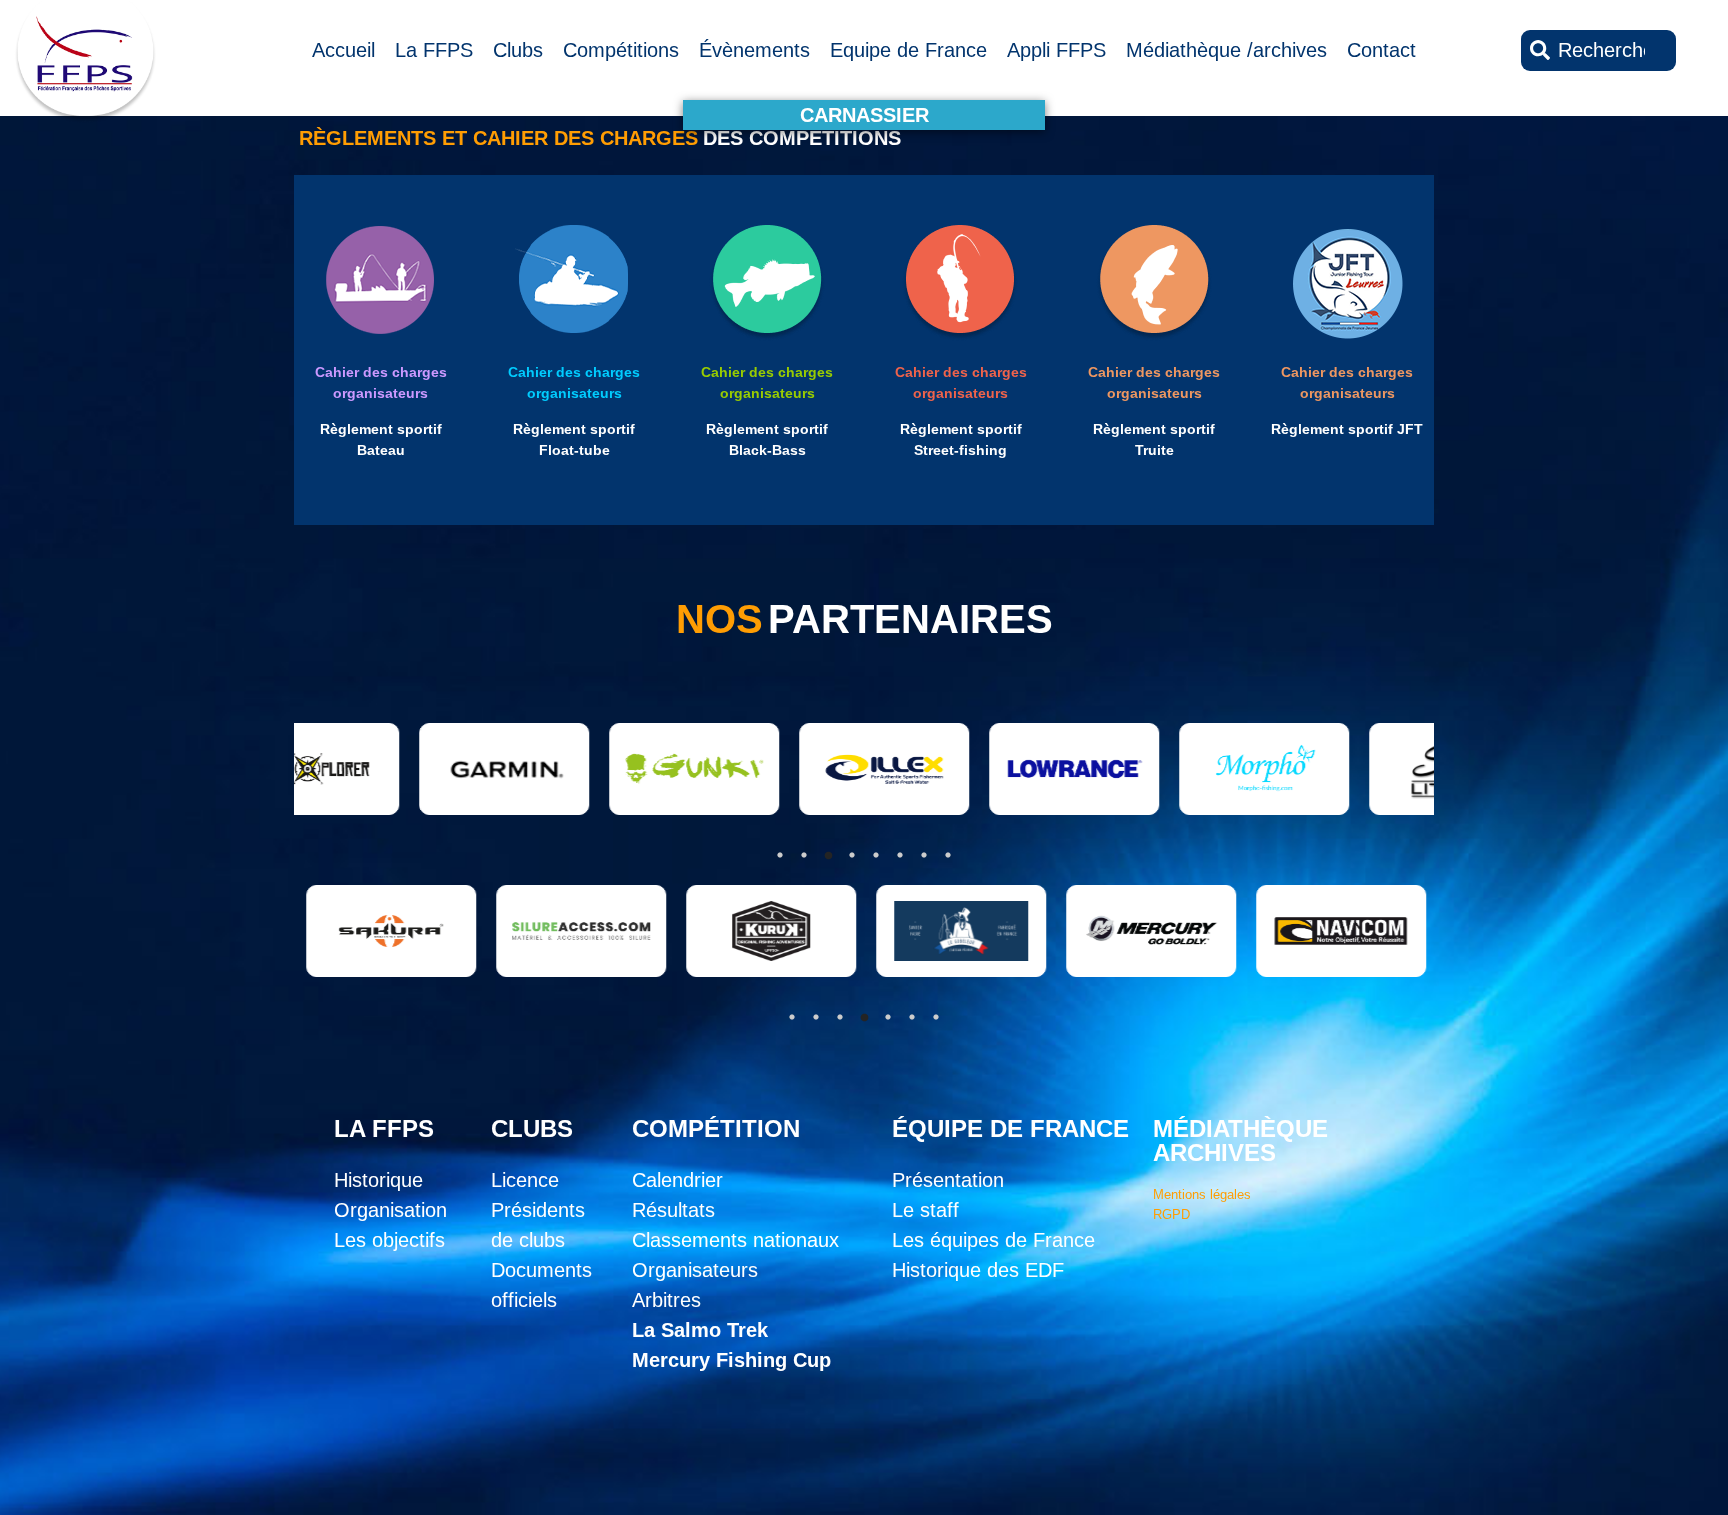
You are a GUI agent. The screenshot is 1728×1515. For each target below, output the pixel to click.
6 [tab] (912, 1017)
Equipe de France (908, 50)
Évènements (754, 50)
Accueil (343, 50)
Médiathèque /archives (1226, 50)
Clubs (518, 50)
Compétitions (621, 50)
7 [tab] (936, 1017)
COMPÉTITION (716, 1128)
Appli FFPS (1056, 50)
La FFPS (434, 50)
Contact (1381, 50)
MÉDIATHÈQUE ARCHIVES (1240, 1140)
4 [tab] (864, 1017)
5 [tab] (888, 1017)
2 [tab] (816, 1017)
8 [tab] (948, 855)
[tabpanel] (333, 931)
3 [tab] (840, 1017)
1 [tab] (792, 1017)
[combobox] (1598, 50)
